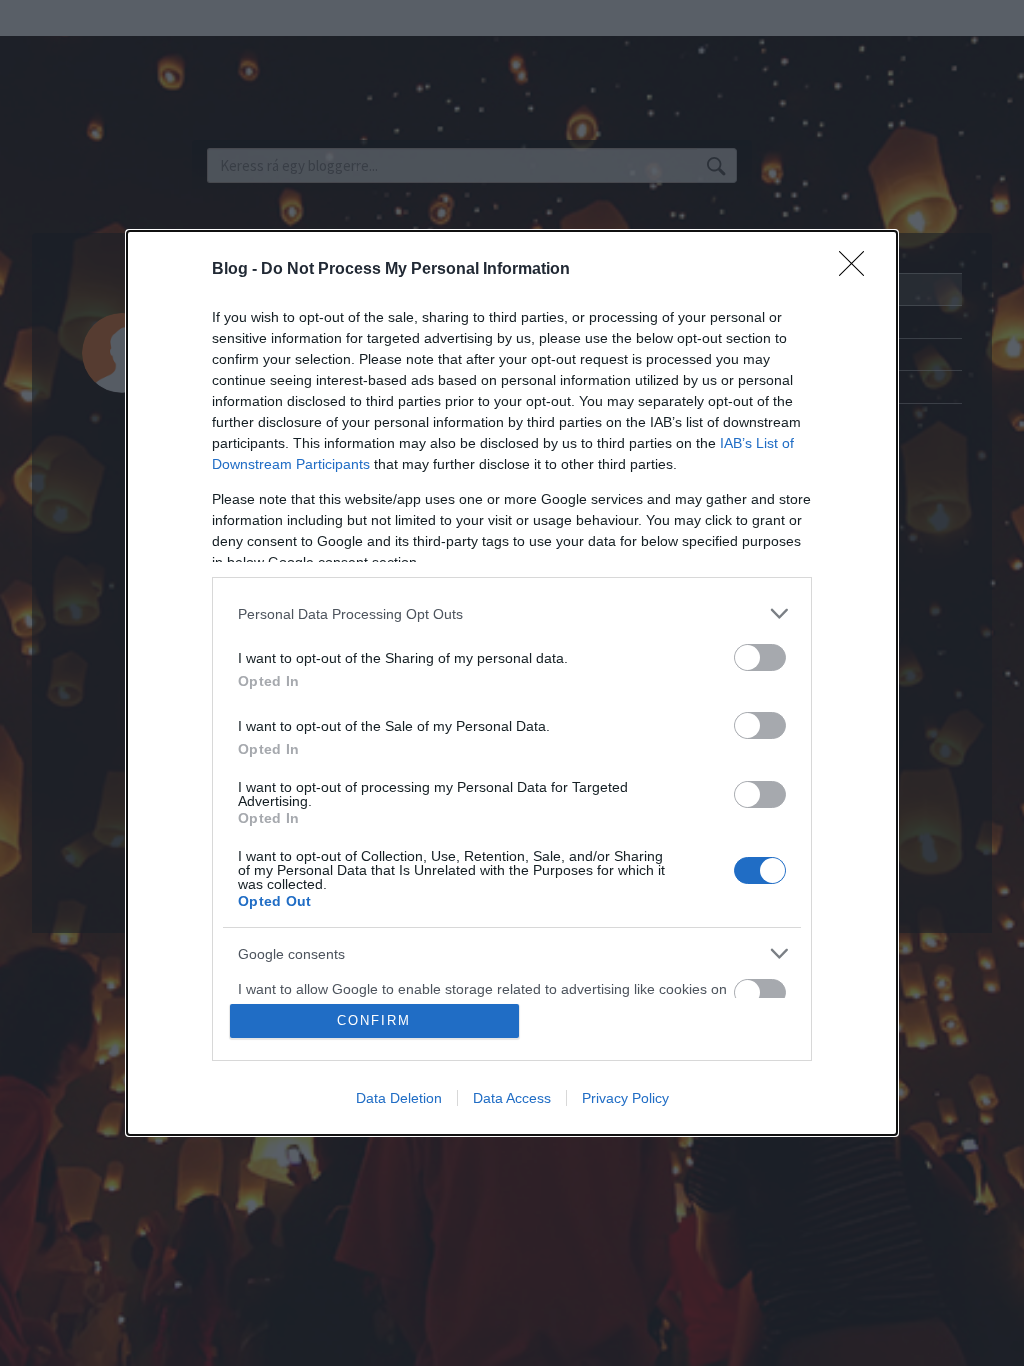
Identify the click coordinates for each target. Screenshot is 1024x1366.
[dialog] (512, 683)
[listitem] (512, 613)
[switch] (760, 657)
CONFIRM (374, 1020)
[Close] (858, 270)
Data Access (512, 1098)
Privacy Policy (625, 1098)
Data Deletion (399, 1098)
